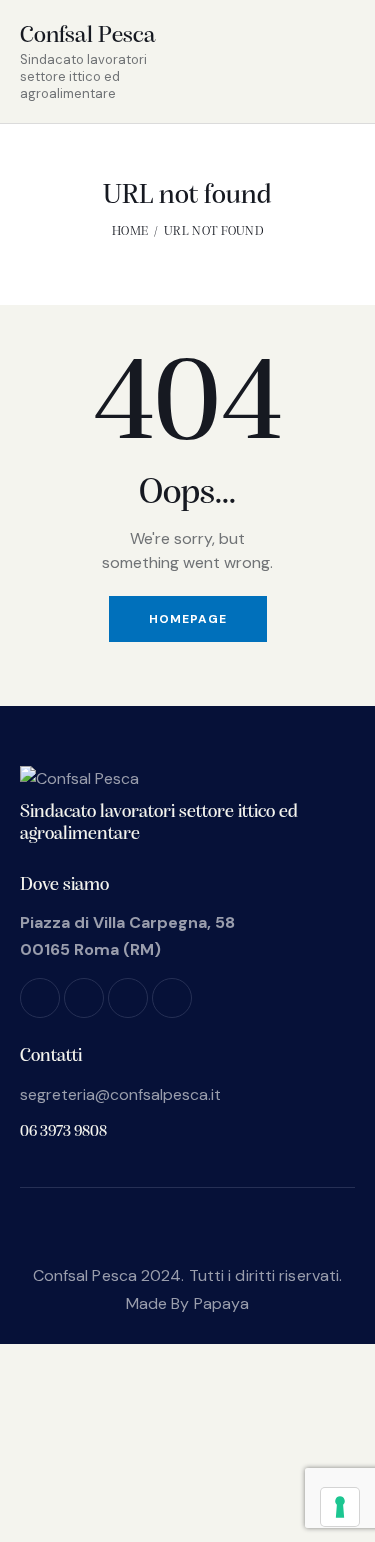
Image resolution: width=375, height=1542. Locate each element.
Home (130, 231)
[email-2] (172, 998)
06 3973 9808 (63, 1132)
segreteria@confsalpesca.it (120, 1094)
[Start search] (340, 64)
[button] (304, 61)
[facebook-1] (40, 998)
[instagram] (84, 998)
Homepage (188, 619)
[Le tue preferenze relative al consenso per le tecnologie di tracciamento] (340, 1507)
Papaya (222, 1303)
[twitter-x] (128, 998)
